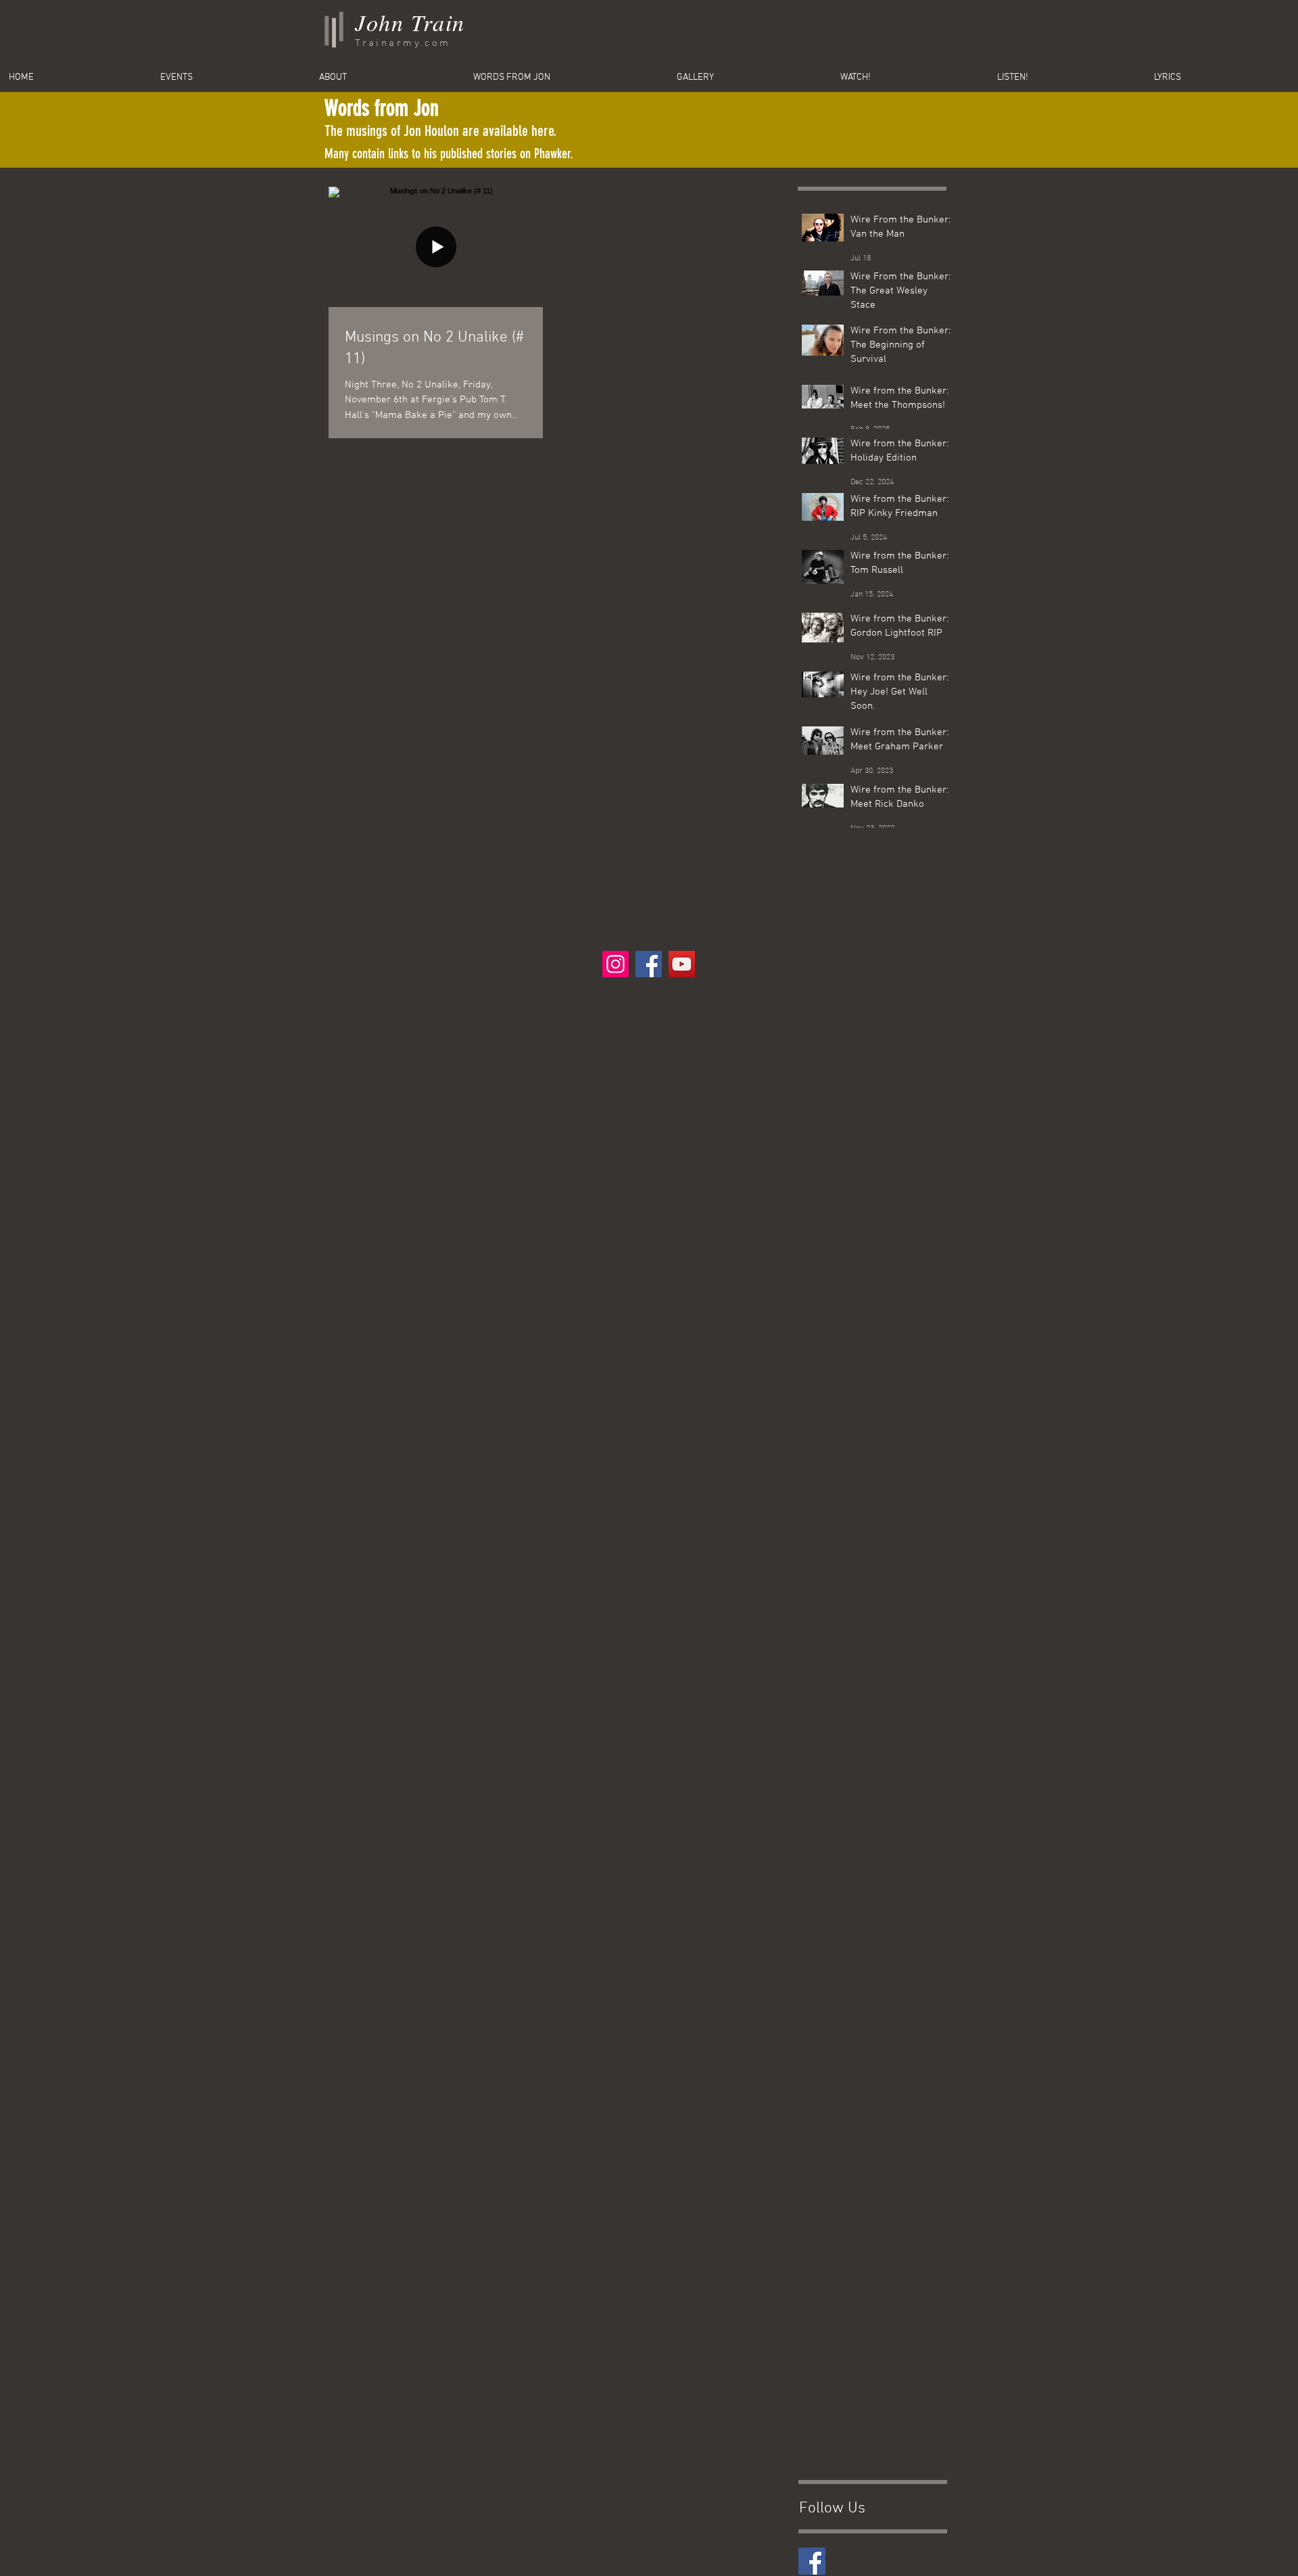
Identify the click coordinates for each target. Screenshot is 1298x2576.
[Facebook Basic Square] (812, 2561)
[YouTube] (682, 964)
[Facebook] (649, 964)
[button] (1222, 78)
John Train (410, 22)
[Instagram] (616, 964)
